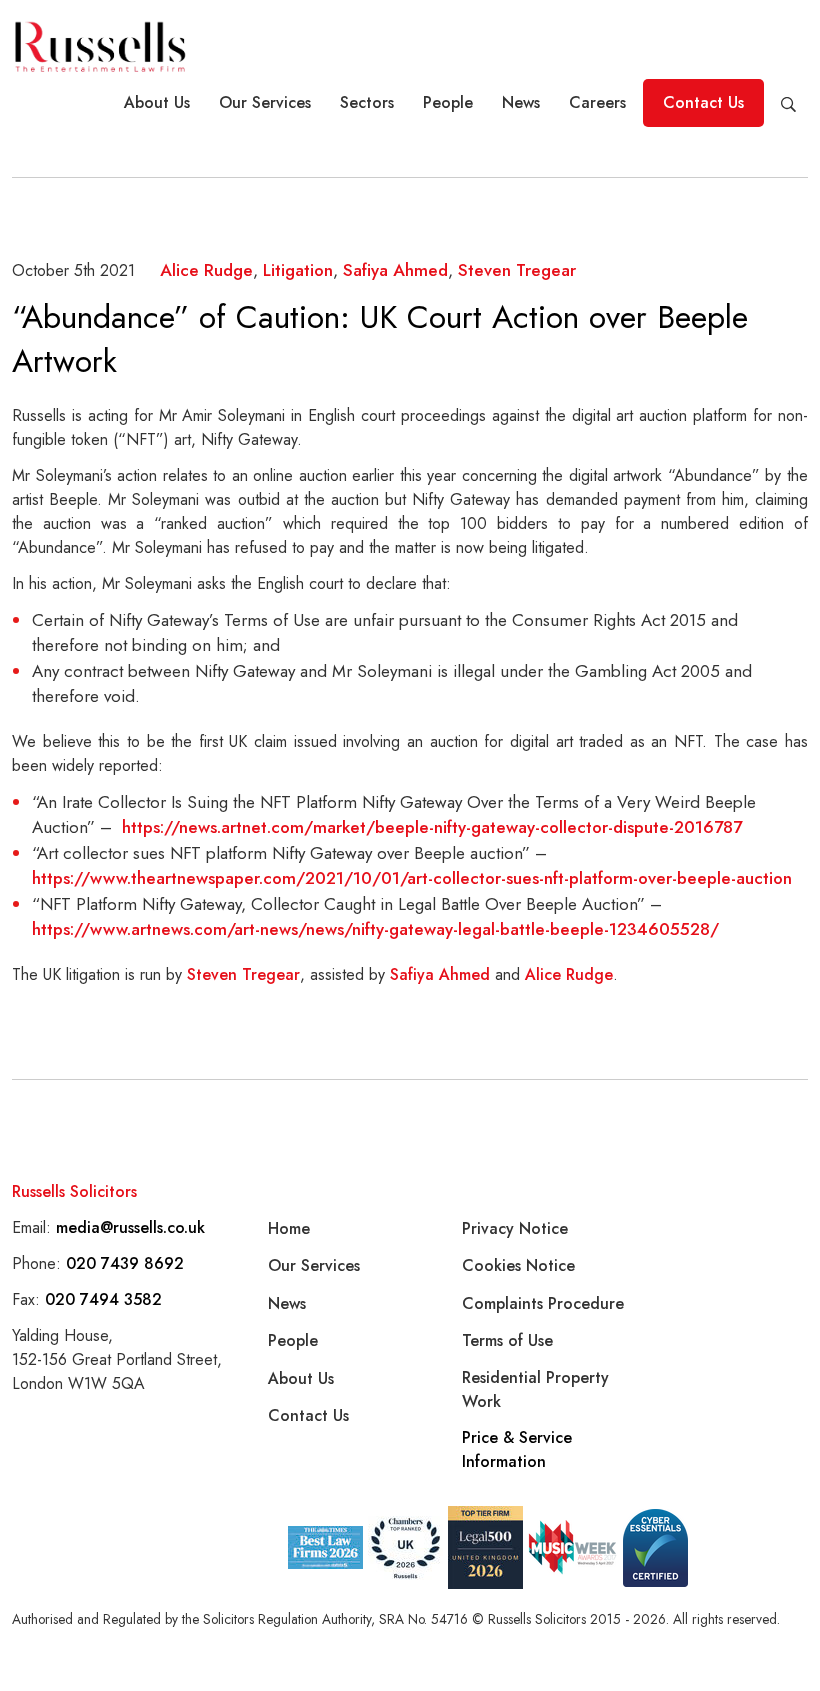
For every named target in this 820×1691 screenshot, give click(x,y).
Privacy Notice (515, 1228)
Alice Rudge (206, 270)
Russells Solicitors (74, 1191)
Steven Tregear (517, 270)
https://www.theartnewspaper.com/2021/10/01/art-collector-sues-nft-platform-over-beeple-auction (412, 878)
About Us (157, 102)
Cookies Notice (518, 1265)
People (448, 102)
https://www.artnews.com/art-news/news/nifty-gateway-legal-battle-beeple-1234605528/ (375, 929)
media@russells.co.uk (130, 1227)
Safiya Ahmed (395, 270)
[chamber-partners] (405, 1548)
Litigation (298, 270)
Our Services (265, 102)
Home (289, 1228)
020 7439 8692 (125, 1263)
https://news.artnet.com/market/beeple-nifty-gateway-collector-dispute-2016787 (432, 827)
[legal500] (485, 1547)
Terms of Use (507, 1340)
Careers (597, 102)
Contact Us (703, 102)
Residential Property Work (535, 1389)
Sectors (367, 102)
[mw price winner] (325, 1547)
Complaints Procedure (543, 1303)
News (521, 102)
